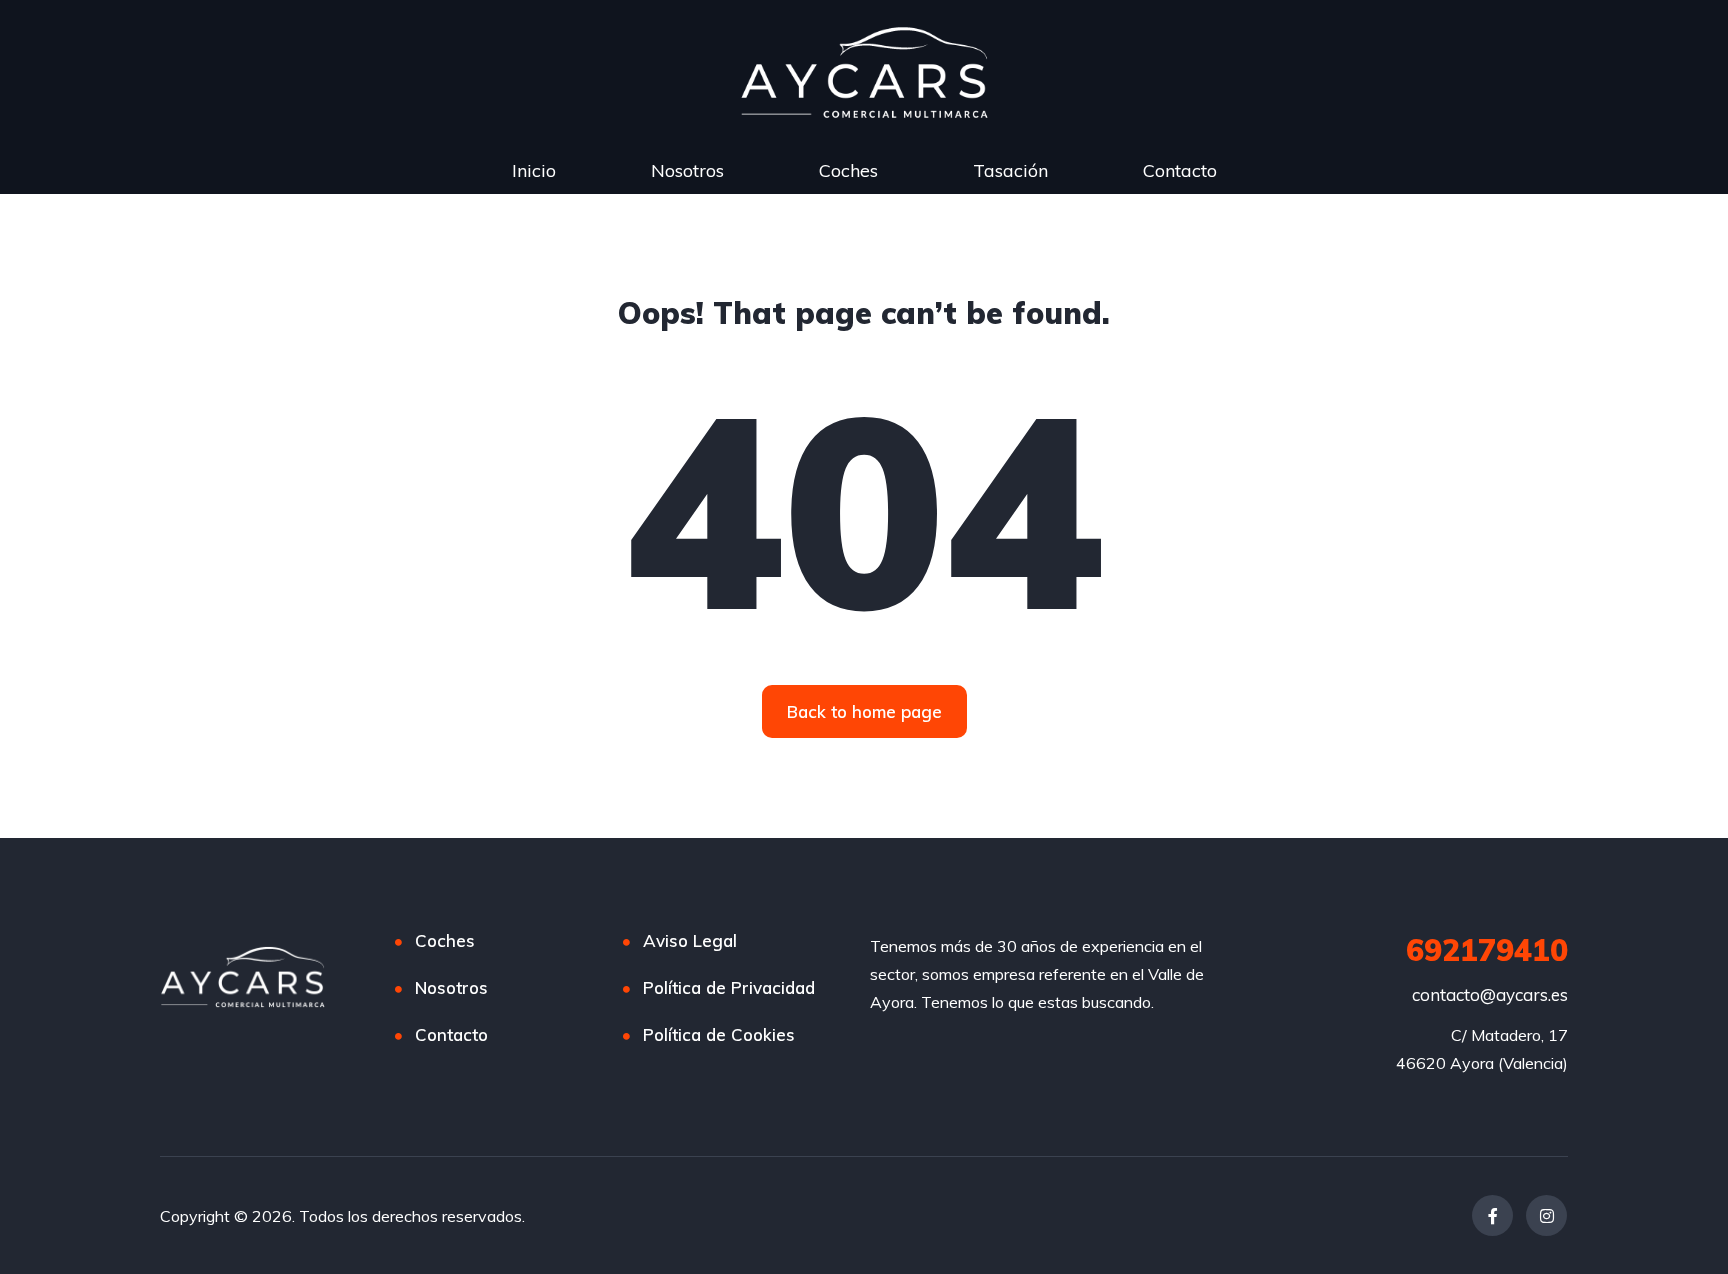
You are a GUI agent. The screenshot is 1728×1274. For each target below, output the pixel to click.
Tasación (1010, 170)
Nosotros (687, 170)
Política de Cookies (719, 1034)
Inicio (534, 170)
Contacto (1180, 170)
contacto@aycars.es (1490, 994)
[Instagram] (1546, 1215)
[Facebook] (1492, 1215)
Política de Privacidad (729, 987)
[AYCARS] (242, 977)
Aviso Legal (690, 940)
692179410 (1487, 950)
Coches (848, 170)
